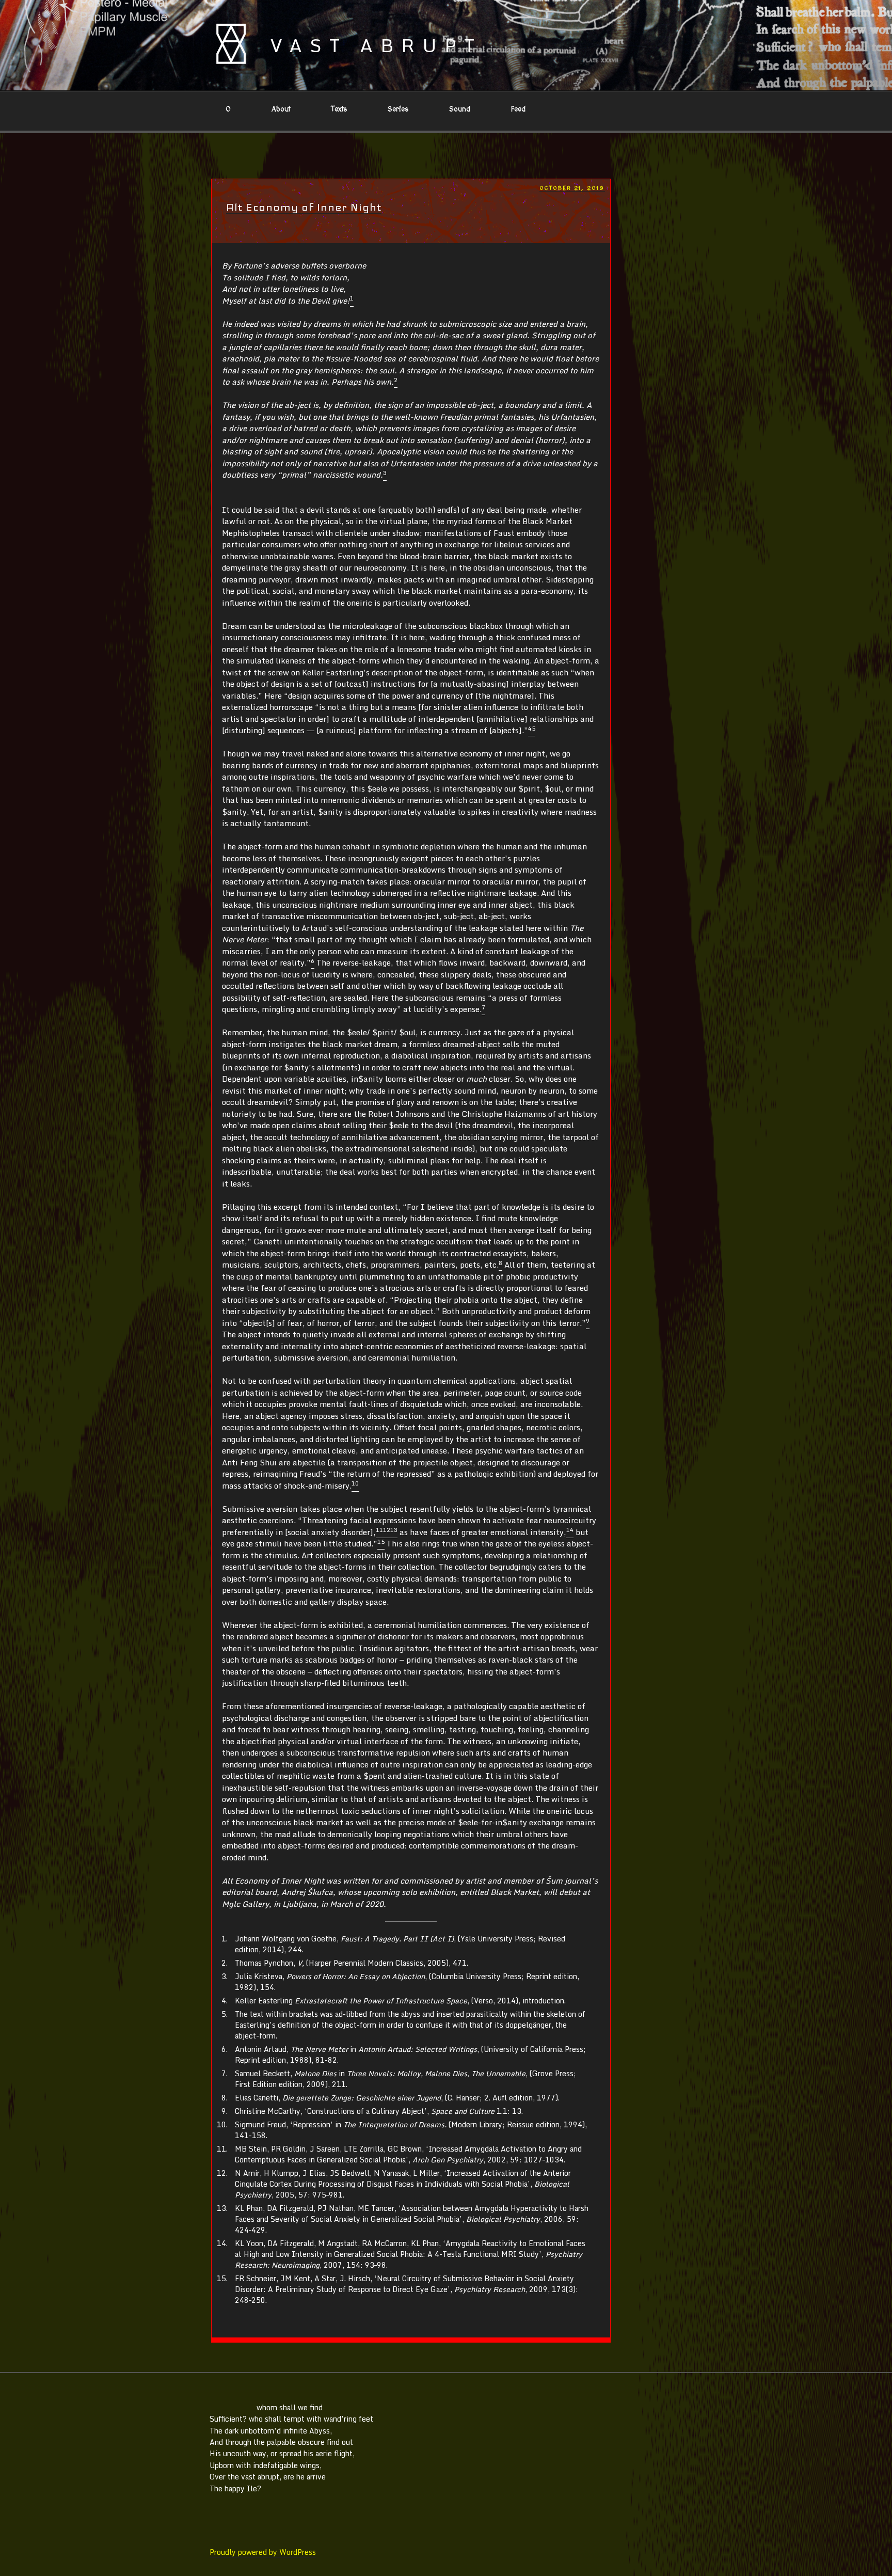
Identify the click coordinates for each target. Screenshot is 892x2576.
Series (398, 109)
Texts (339, 109)
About (281, 109)
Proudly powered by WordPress (263, 2552)
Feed (518, 109)
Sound (460, 109)
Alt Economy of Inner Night (304, 207)
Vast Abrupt (376, 45)
